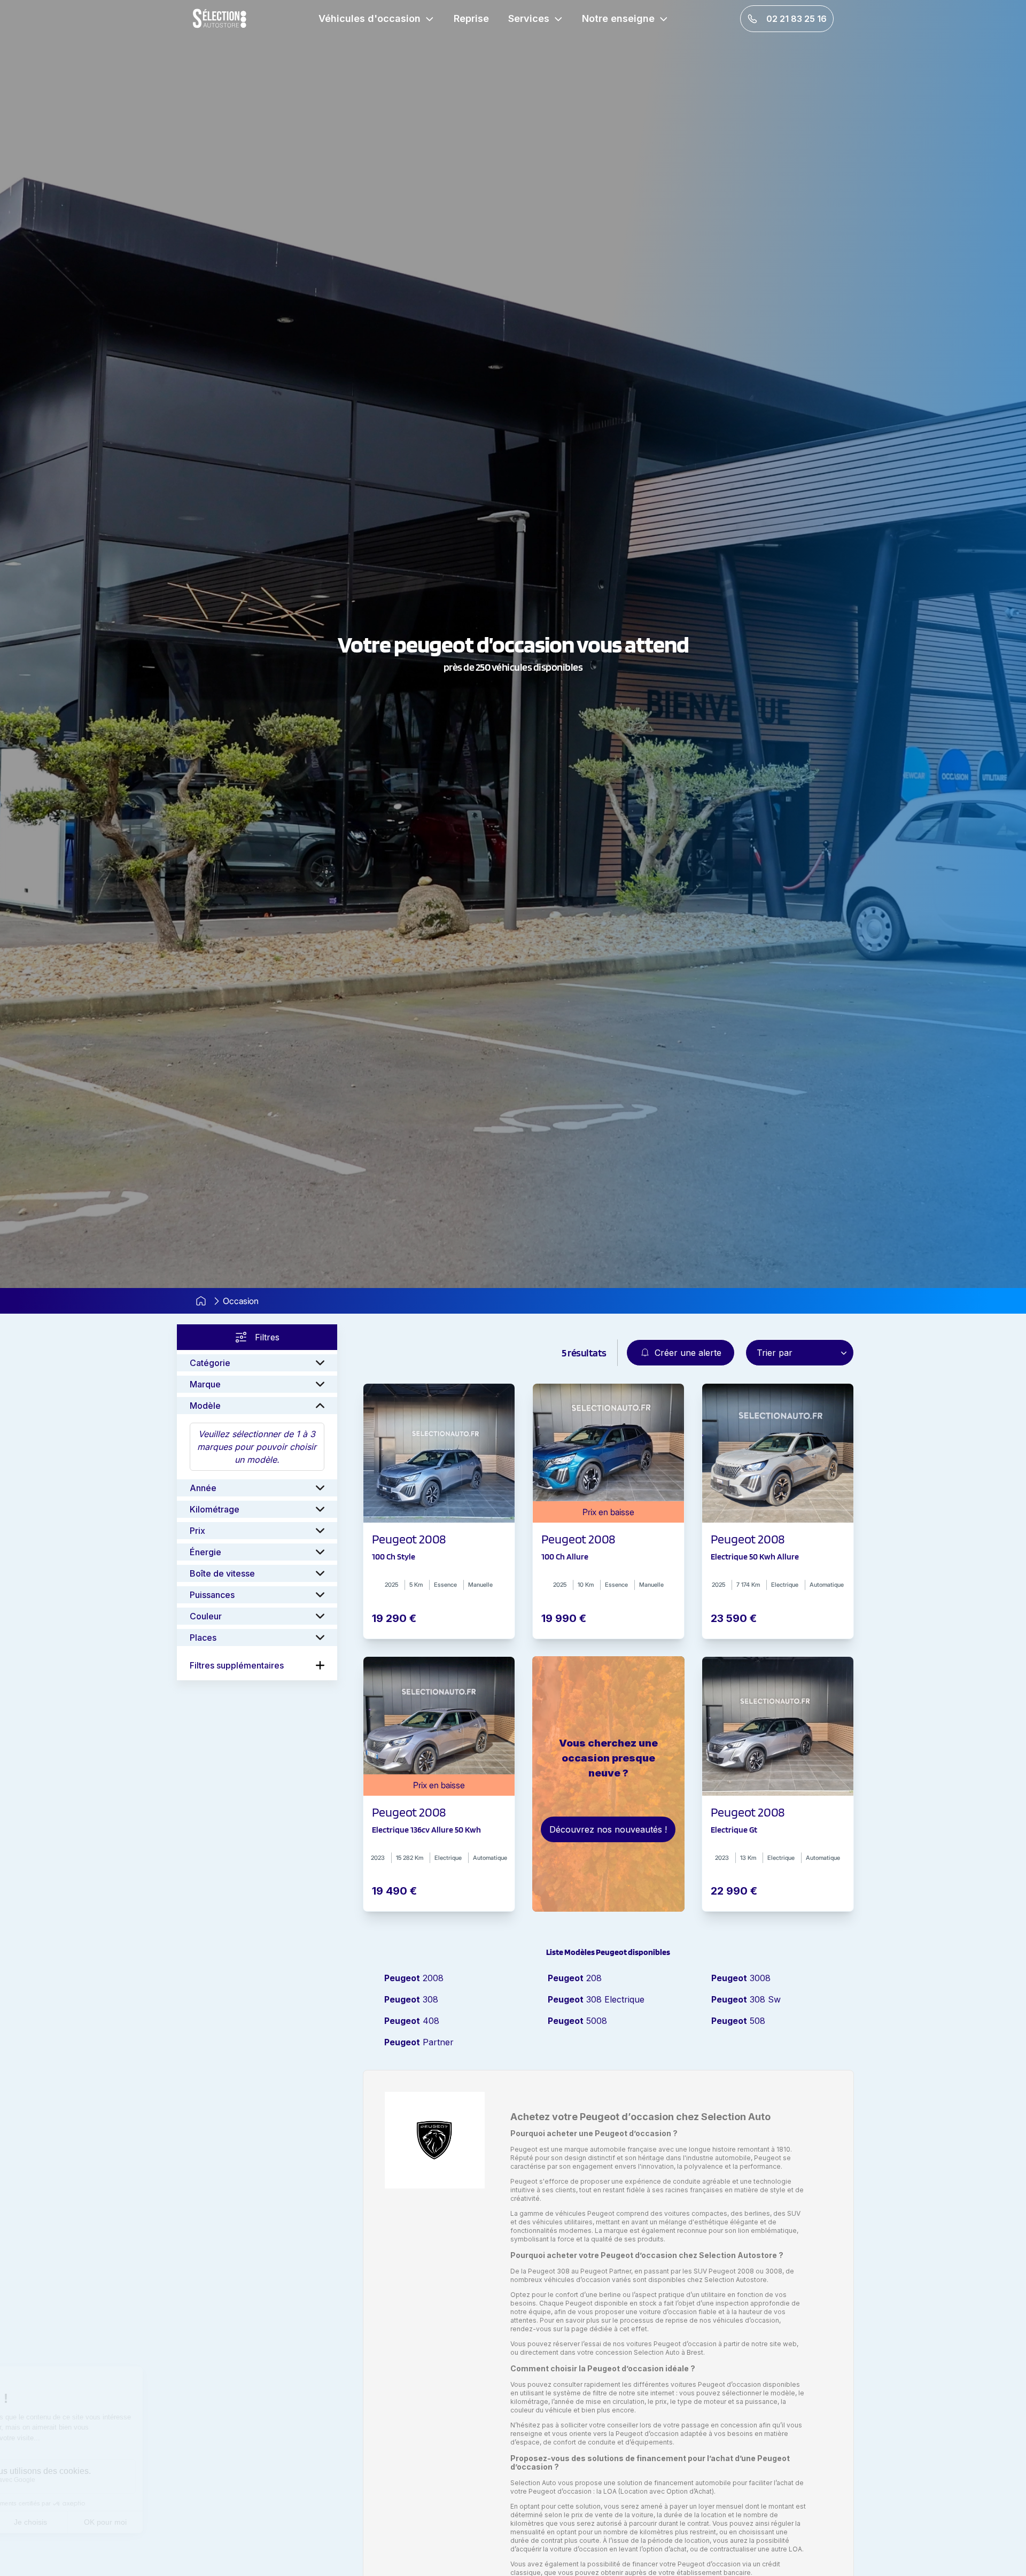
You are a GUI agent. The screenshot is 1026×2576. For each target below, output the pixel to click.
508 (738, 2021)
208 (575, 1978)
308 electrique (596, 1999)
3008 (741, 1978)
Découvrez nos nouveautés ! (608, 1829)
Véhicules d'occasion (370, 18)
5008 (577, 2021)
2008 (414, 1978)
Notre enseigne (618, 18)
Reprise (471, 18)
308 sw (746, 1999)
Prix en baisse (608, 1512)
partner (419, 2042)
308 (411, 1999)
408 (412, 2021)
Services (529, 18)
